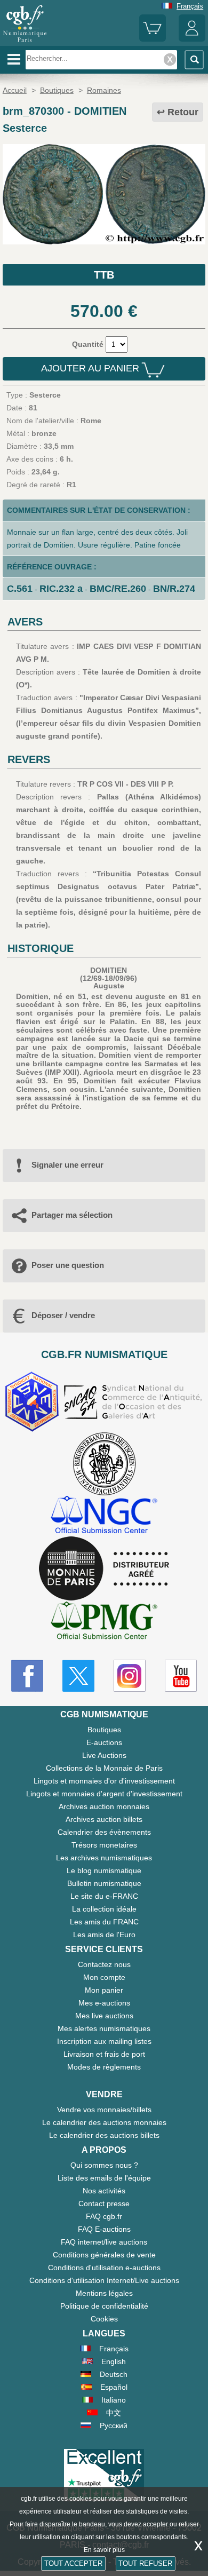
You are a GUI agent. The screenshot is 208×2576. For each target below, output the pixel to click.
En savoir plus (104, 2550)
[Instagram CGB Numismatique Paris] (130, 1676)
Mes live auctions (104, 2016)
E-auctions (104, 1742)
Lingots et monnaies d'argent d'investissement (104, 1794)
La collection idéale (104, 1909)
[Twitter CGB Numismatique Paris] (78, 1676)
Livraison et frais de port (104, 2054)
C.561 (20, 589)
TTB (104, 275)
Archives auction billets (104, 1819)
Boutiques (104, 1730)
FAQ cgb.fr (104, 2216)
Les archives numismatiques (104, 1858)
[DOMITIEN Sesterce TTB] (104, 242)
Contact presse (104, 2204)
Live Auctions (104, 1755)
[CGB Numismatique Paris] (25, 42)
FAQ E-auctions (104, 2229)
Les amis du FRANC (104, 1922)
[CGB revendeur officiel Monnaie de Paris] (104, 1569)
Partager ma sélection (72, 1215)
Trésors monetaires (104, 1845)
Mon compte (104, 1977)
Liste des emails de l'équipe (104, 2178)
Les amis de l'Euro (104, 1935)
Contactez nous (104, 1964)
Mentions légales (104, 2293)
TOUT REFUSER (145, 2563)
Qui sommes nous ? (104, 2165)
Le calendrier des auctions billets (104, 2135)
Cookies (104, 2319)
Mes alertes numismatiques (104, 2028)
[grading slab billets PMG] (104, 1622)
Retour (183, 112)
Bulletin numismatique (104, 1883)
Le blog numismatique (104, 1870)
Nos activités (104, 2191)
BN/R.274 (174, 589)
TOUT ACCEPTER (73, 2563)
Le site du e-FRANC (104, 1896)
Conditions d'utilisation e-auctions (104, 2268)
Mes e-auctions (104, 2003)
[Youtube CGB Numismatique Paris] (181, 1676)
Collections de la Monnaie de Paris (104, 1768)
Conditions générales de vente (104, 2255)
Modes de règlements (104, 2067)
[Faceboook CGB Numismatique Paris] (27, 1676)
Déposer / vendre (63, 1315)
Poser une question (68, 1265)
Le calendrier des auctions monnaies (104, 2122)
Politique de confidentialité (104, 2306)
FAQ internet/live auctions (104, 2242)
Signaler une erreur (67, 1165)
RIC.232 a (61, 589)
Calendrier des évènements (104, 1832)
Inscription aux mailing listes (104, 2041)
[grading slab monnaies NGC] (104, 1516)
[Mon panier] (153, 39)
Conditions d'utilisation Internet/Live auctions (104, 2280)
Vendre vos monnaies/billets (104, 2110)
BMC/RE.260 (118, 589)
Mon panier (104, 1990)
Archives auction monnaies (104, 1806)
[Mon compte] (192, 39)
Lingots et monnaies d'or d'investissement (104, 1781)
